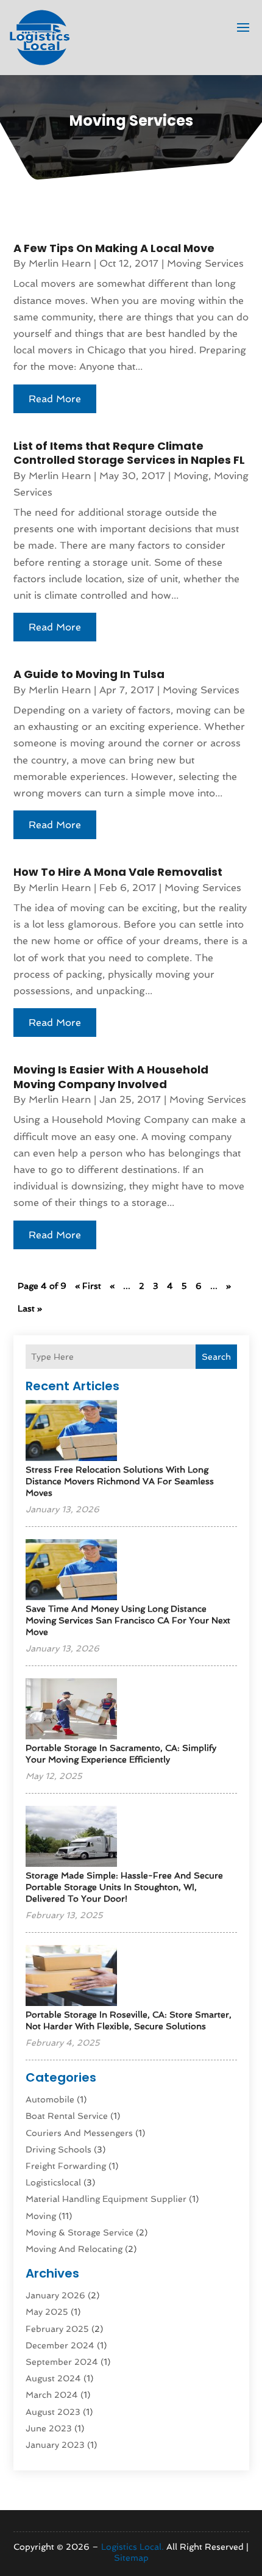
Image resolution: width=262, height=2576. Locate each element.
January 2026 (55, 2295)
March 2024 (52, 2395)
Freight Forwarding (66, 2166)
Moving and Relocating (74, 2249)
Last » (30, 1308)
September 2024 (62, 2362)
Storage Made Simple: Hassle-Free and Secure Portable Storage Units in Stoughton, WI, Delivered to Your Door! (124, 1887)
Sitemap (131, 2558)
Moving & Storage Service (80, 2232)
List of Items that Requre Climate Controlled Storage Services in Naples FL (129, 453)
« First (88, 1286)
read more (55, 399)
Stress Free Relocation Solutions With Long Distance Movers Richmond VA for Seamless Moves (120, 1481)
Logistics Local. (133, 2547)
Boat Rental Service (67, 2116)
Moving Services (205, 263)
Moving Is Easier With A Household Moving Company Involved (111, 1077)
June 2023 (49, 2428)
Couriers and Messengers (79, 2133)
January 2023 (55, 2445)
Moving (41, 2216)
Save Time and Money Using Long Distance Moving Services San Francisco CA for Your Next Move (128, 1620)
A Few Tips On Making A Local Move (114, 248)
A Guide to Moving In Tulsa (89, 674)
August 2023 (53, 2412)
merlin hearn (60, 263)
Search (216, 1357)
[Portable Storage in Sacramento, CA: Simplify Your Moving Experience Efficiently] (71, 1710)
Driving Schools (58, 2149)
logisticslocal (53, 2182)
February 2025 (57, 2329)
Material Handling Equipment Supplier (106, 2199)
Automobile (50, 2099)
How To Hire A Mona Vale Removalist (118, 872)
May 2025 (47, 2312)
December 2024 (60, 2345)
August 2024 (53, 2378)
